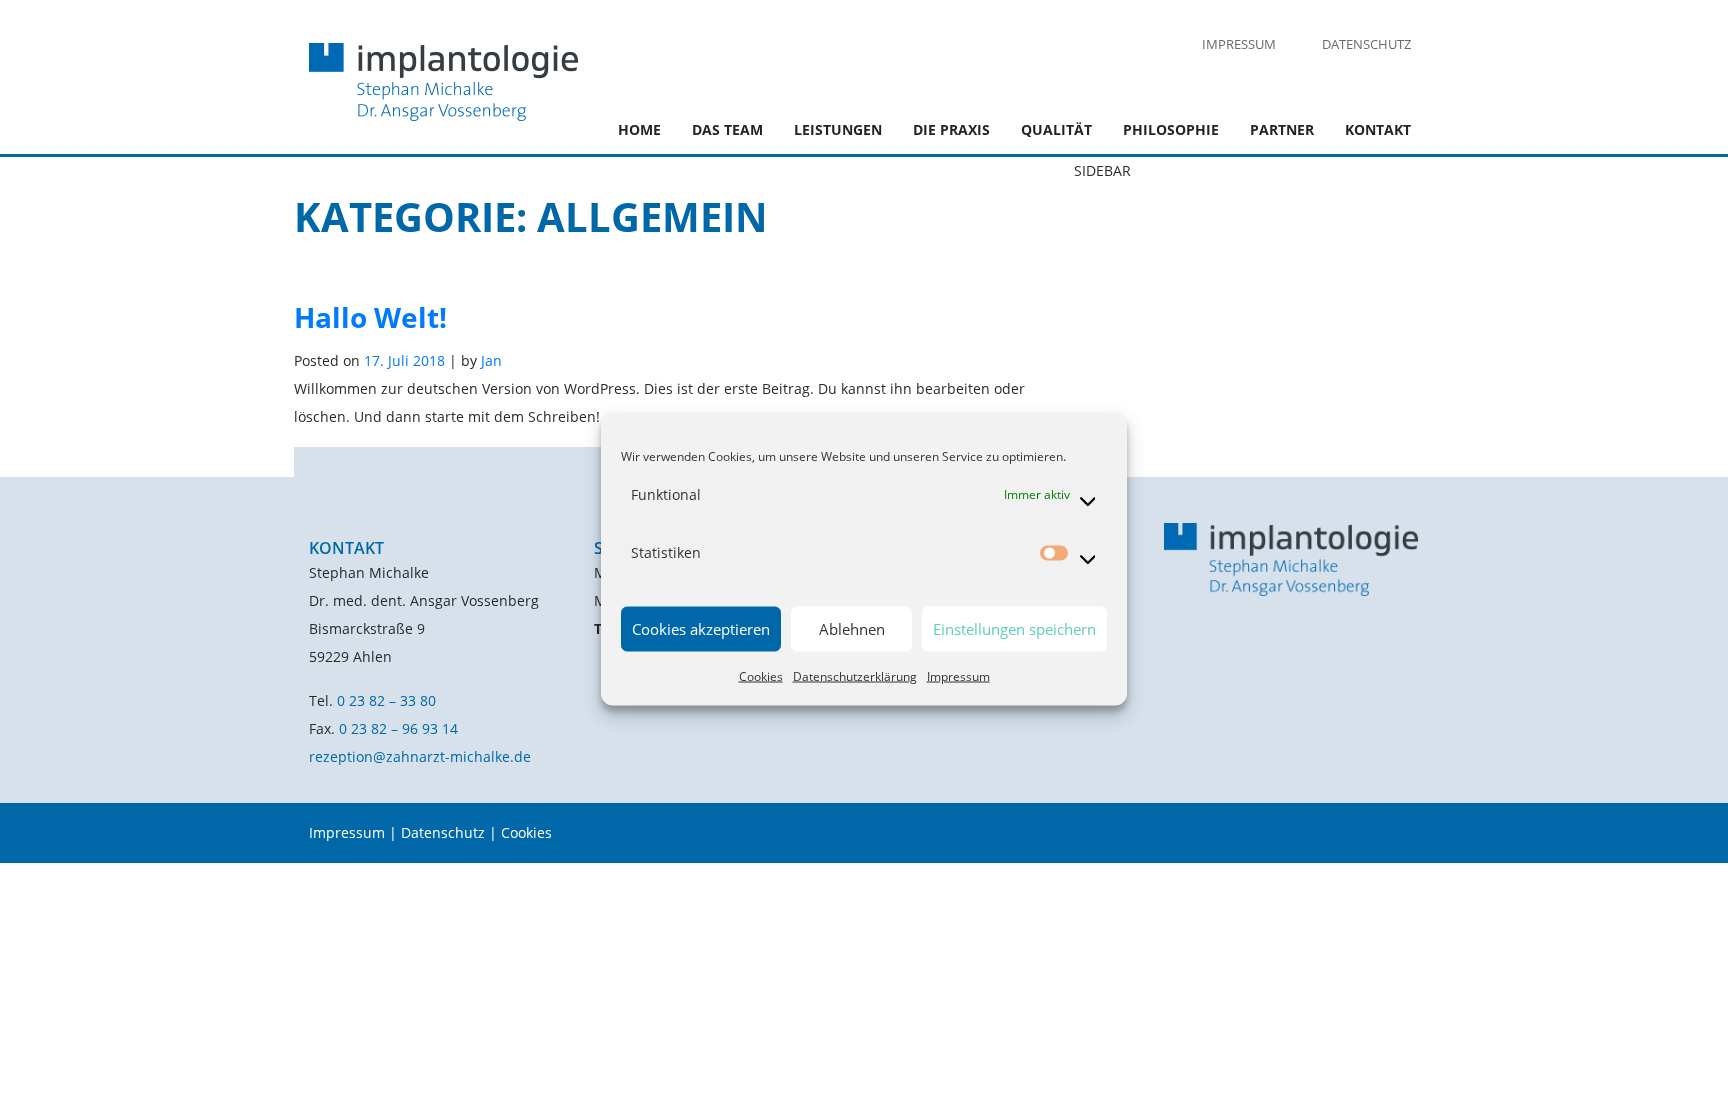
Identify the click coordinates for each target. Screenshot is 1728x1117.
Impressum (958, 675)
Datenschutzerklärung (855, 675)
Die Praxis (951, 129)
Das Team (727, 129)
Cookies (761, 675)
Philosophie (1171, 129)
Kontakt (1378, 129)
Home (639, 129)
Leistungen (838, 129)
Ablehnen (852, 629)
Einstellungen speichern (1014, 629)
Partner (1282, 129)
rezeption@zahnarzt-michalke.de (420, 756)
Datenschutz (1366, 44)
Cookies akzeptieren (701, 629)
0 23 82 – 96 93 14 (398, 728)
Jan (491, 360)
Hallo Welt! (370, 317)
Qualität (1056, 129)
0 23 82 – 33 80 (386, 700)
